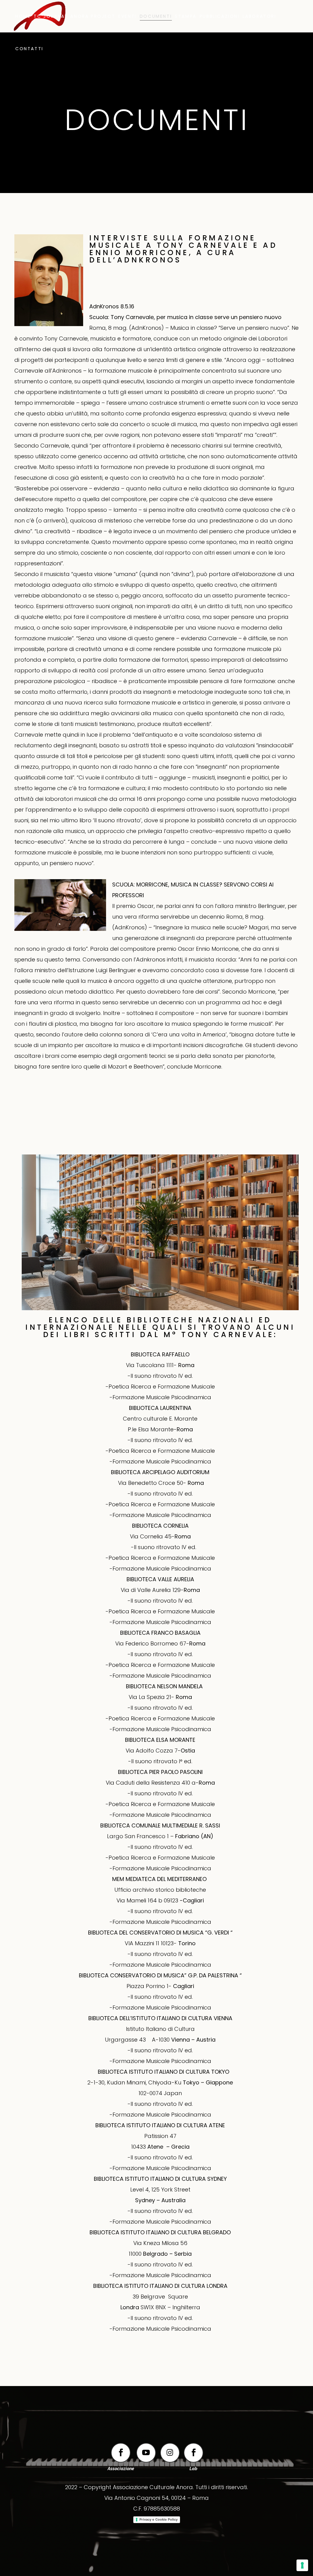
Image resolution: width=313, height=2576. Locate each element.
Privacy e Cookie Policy (158, 2519)
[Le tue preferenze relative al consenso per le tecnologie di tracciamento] (302, 2565)
